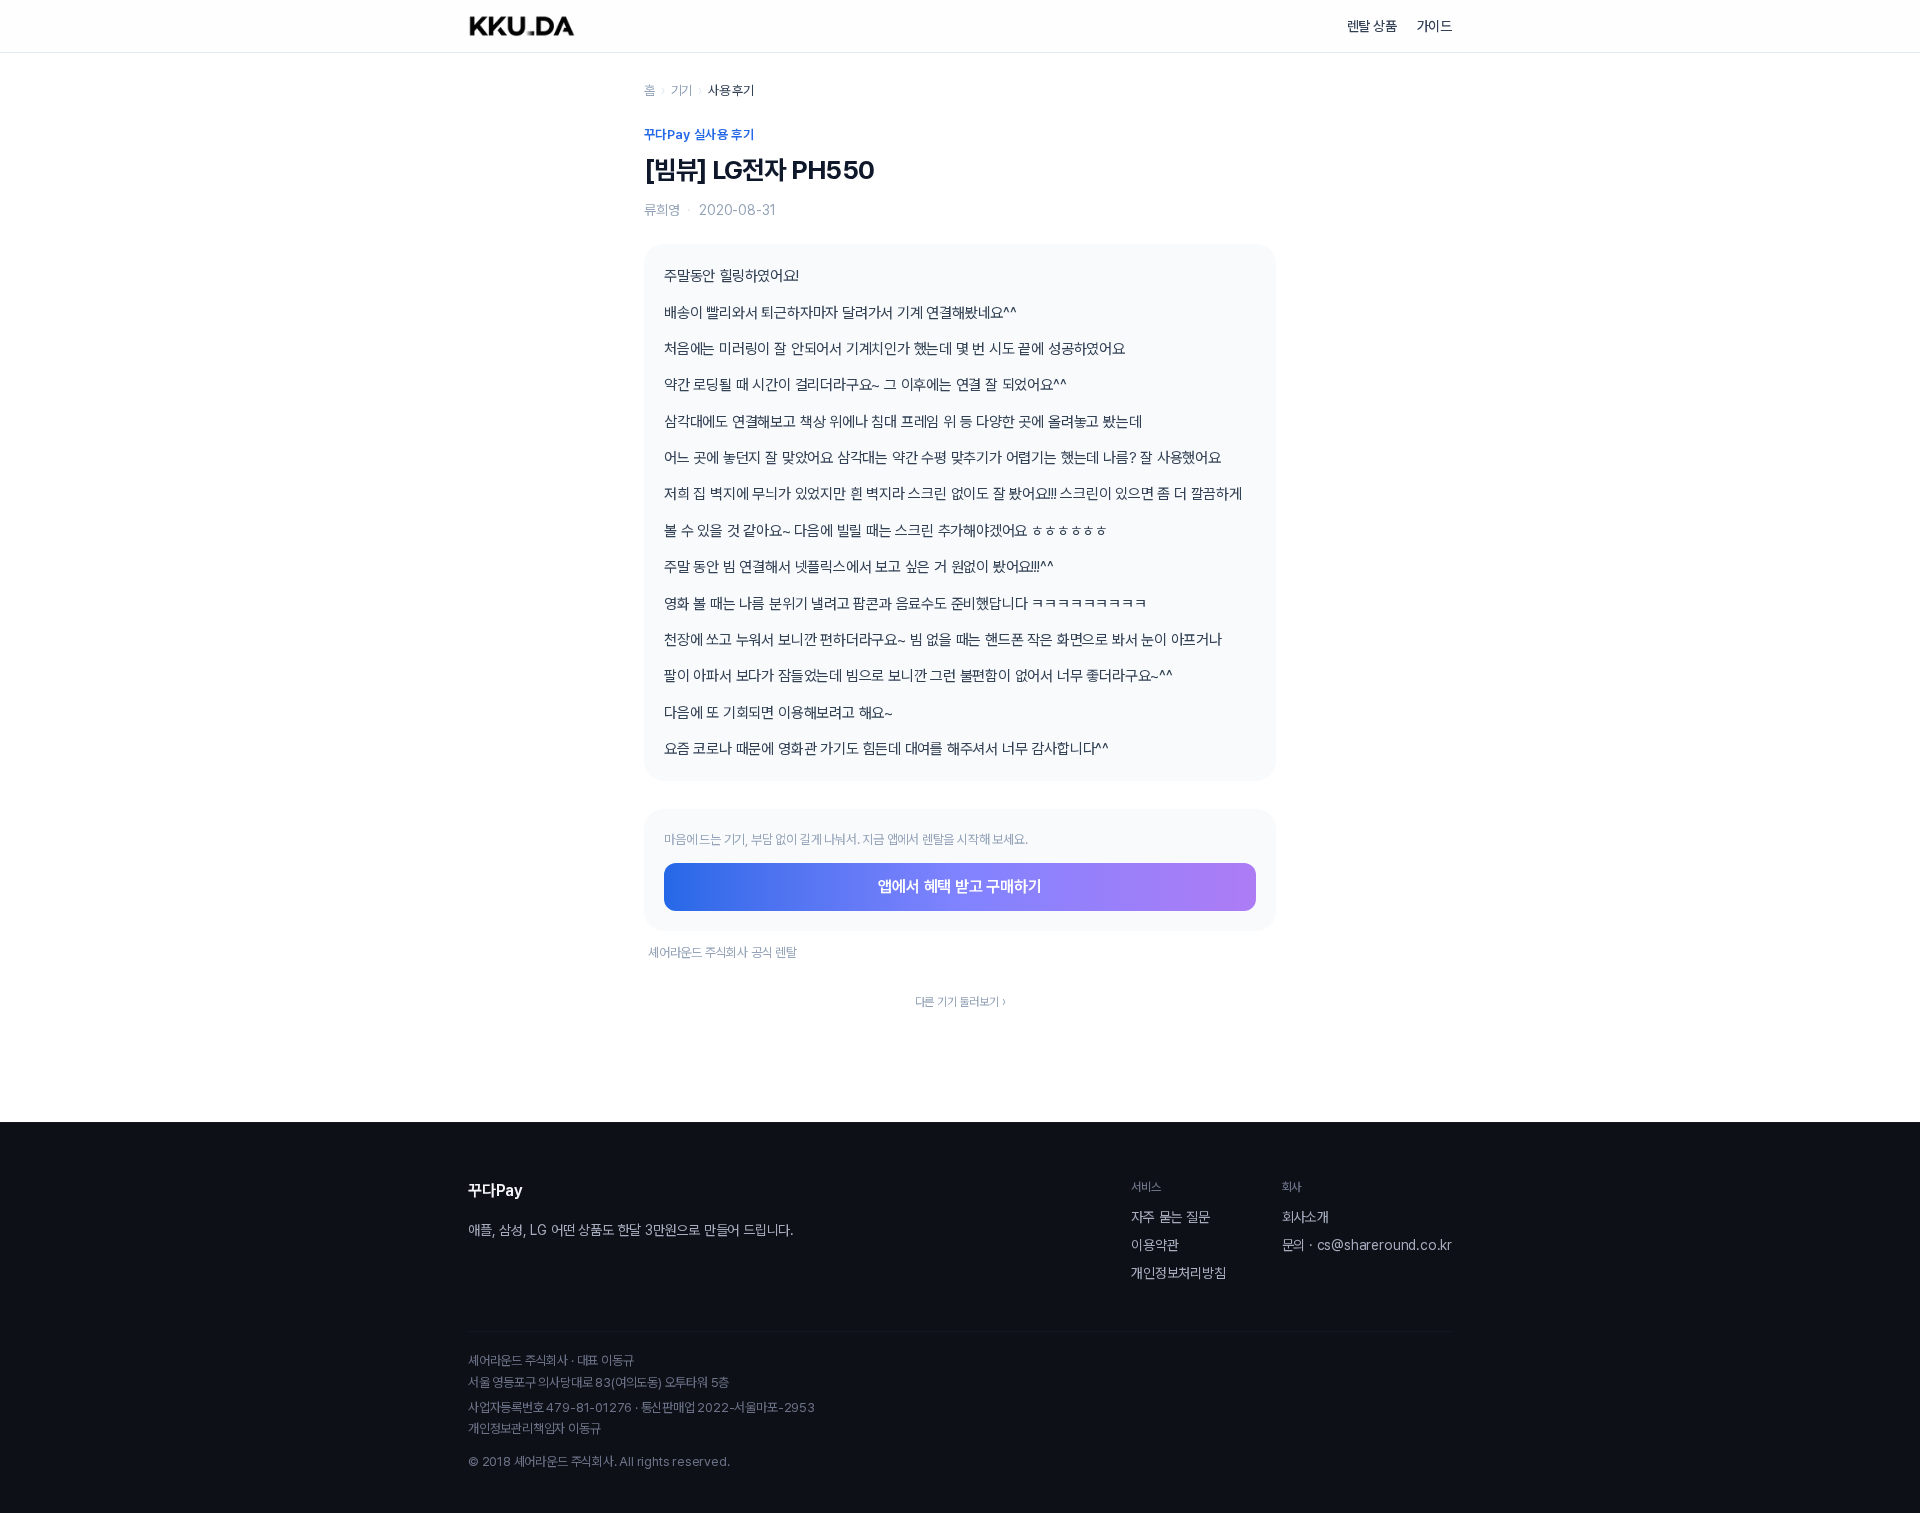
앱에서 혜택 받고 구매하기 (959, 886)
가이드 (1434, 26)
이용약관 (1154, 1245)
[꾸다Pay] (522, 26)
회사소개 (1305, 1217)
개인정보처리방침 (1178, 1273)
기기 (682, 90)
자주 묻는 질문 (1170, 1217)
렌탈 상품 (1372, 26)
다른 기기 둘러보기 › (960, 1002)
